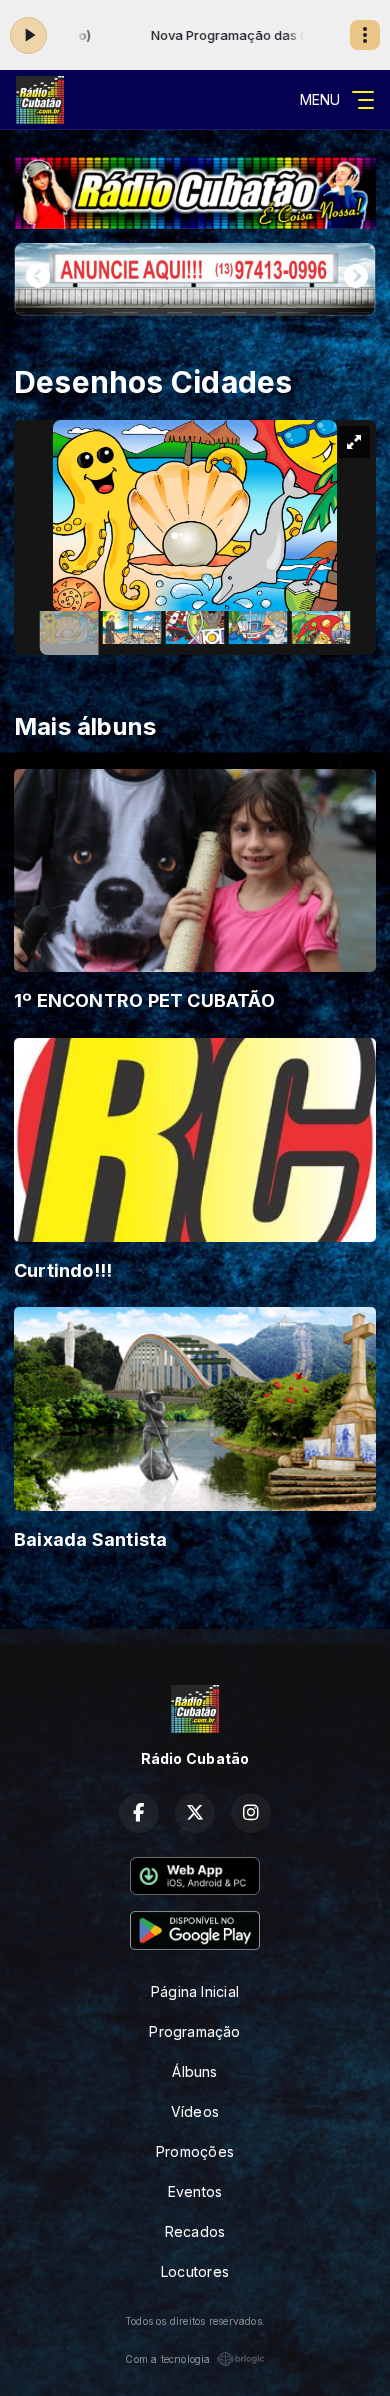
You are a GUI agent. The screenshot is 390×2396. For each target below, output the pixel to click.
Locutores (195, 2271)
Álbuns (194, 2071)
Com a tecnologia (167, 2359)
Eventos (195, 2191)
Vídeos (195, 2111)
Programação (194, 2031)
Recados (195, 2231)
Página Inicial (195, 1991)
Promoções (195, 2151)
